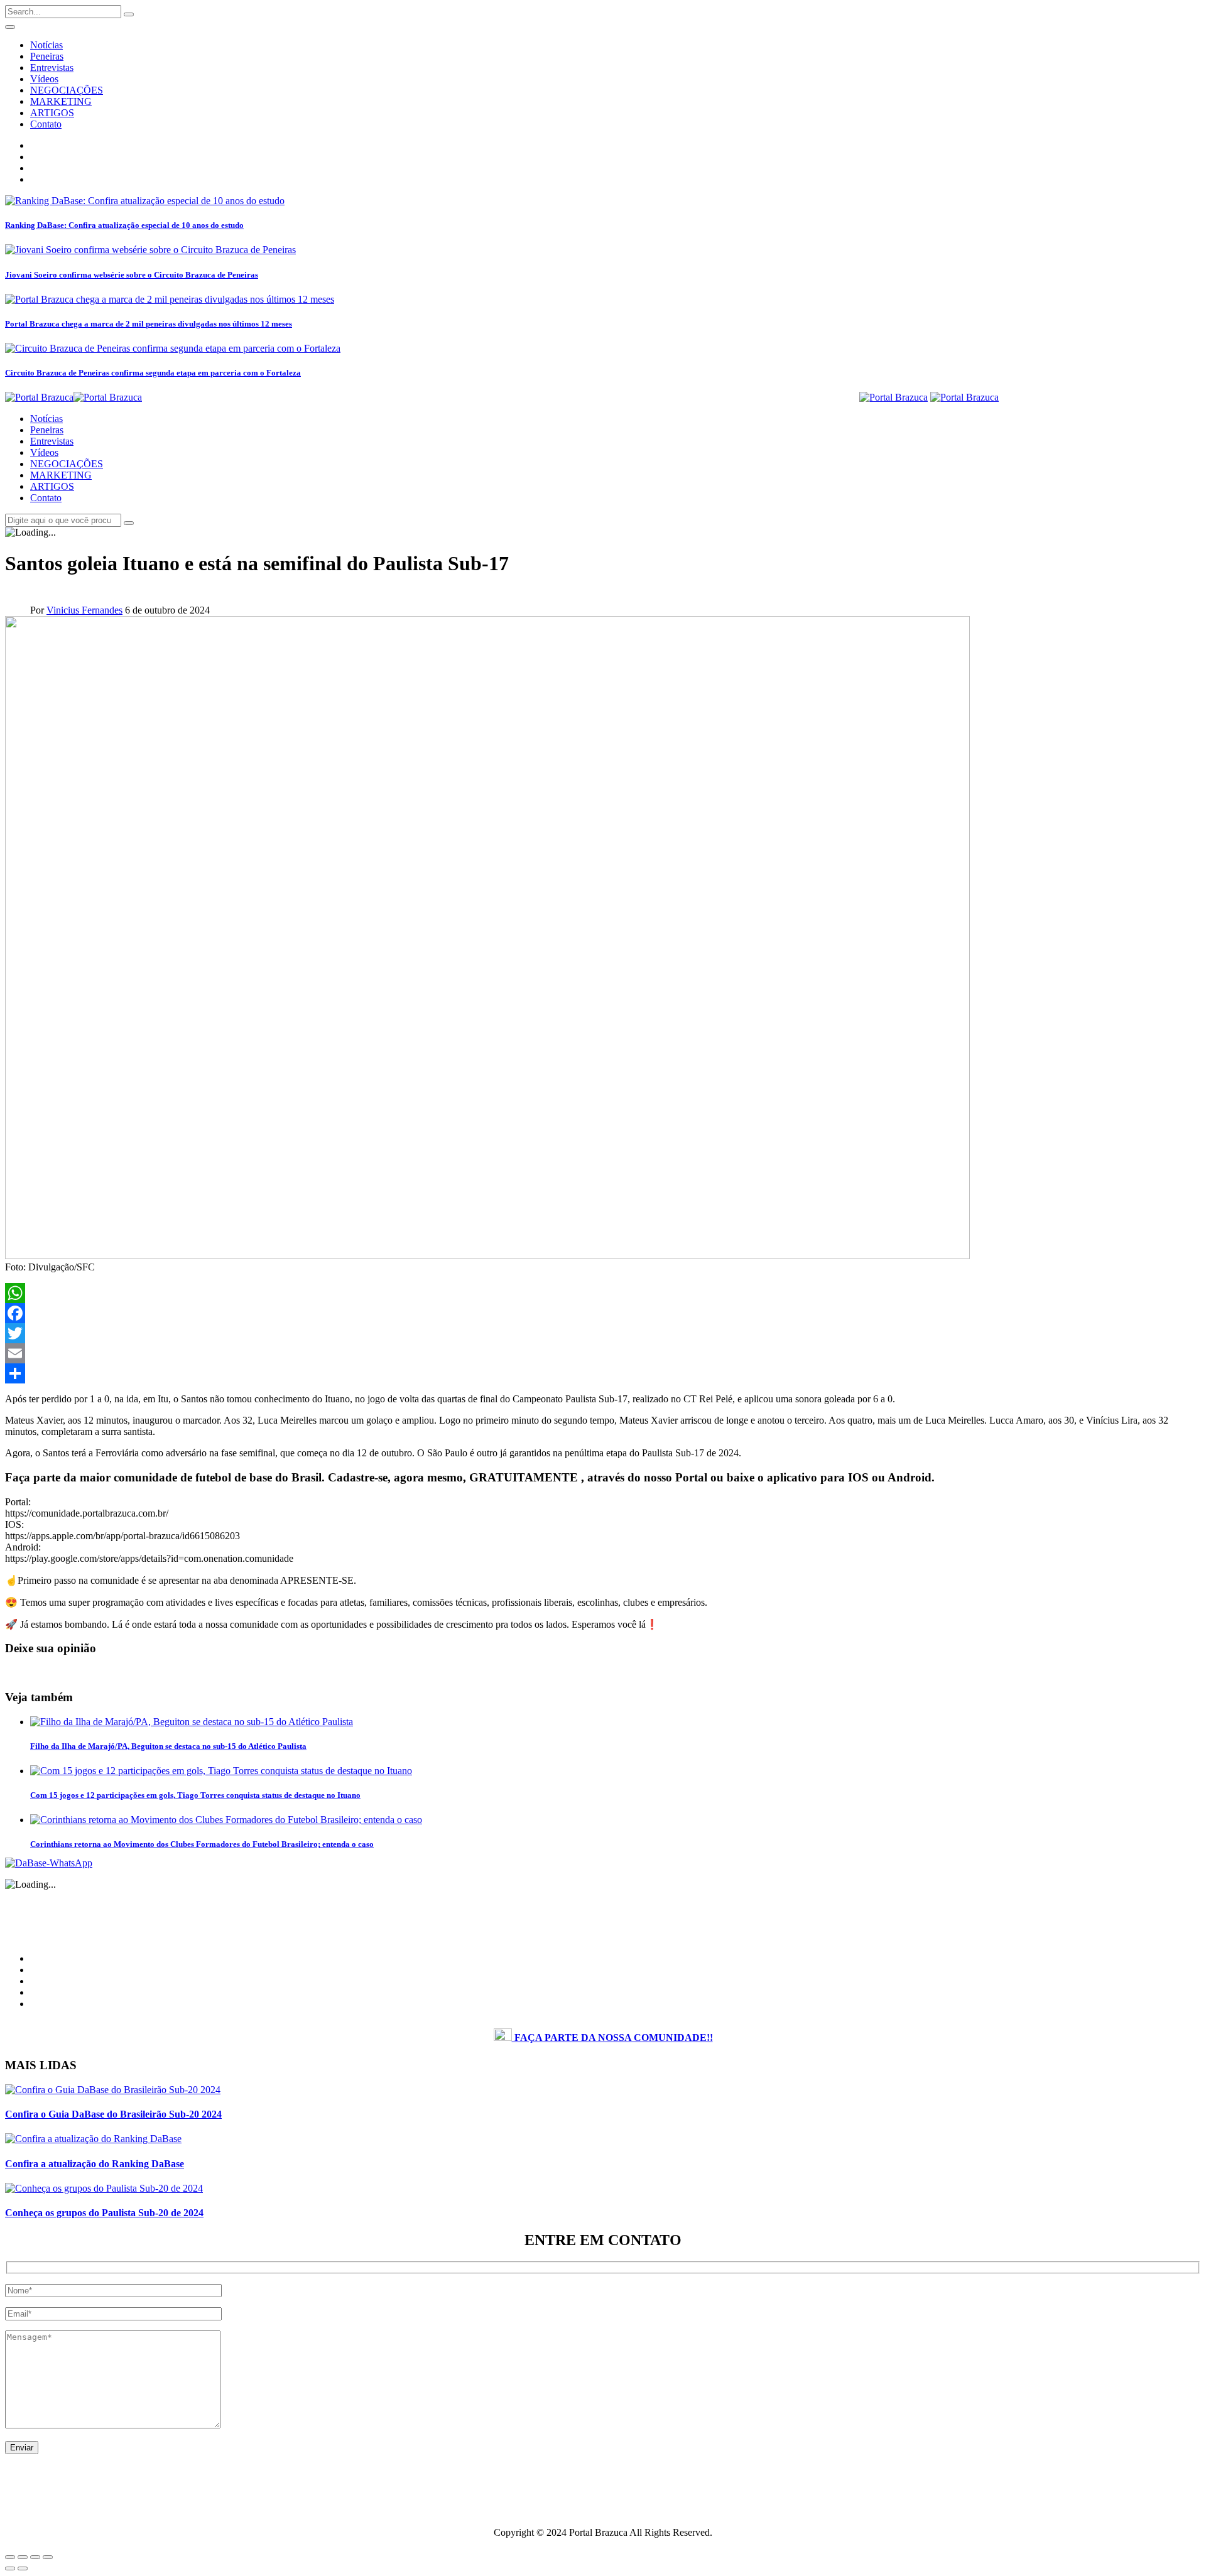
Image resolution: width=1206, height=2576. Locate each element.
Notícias (46, 45)
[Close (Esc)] (10, 2557)
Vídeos (44, 79)
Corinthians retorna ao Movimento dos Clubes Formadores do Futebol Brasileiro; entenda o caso (202, 1844)
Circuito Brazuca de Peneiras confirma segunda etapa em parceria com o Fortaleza (153, 373)
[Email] (603, 1353)
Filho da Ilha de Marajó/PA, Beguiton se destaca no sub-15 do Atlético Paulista (168, 1746)
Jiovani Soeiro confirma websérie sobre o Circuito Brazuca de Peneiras (132, 275)
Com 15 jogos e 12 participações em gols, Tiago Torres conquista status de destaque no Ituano (195, 1795)
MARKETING (61, 101)
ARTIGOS (52, 113)
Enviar (22, 2448)
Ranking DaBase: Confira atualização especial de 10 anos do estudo (124, 225)
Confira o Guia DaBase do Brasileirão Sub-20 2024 (113, 2114)
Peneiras (47, 56)
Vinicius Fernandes (84, 610)
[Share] (603, 1373)
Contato (46, 124)
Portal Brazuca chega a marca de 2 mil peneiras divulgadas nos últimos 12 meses (149, 324)
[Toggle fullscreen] (35, 2557)
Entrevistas (52, 68)
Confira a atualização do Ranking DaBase (95, 2164)
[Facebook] (603, 1313)
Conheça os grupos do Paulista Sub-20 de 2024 (104, 2213)
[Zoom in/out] (48, 2557)
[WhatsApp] (603, 1293)
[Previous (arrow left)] (10, 2568)
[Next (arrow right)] (23, 2568)
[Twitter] (603, 1333)
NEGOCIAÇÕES (67, 90)
